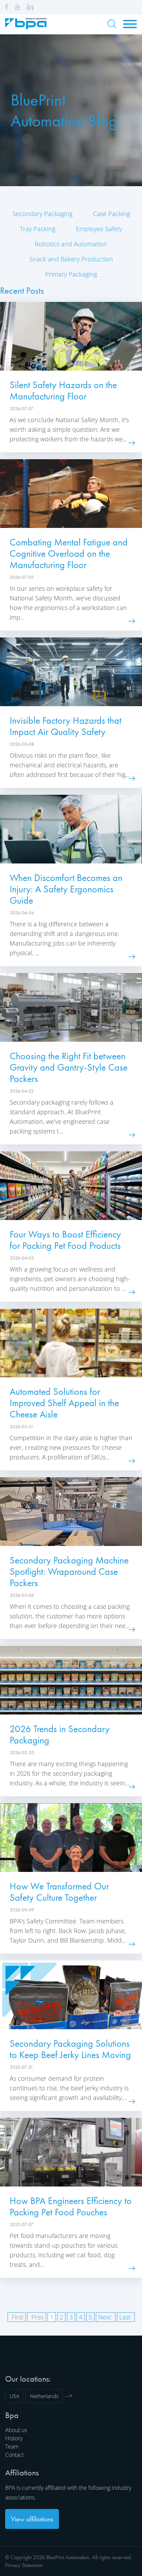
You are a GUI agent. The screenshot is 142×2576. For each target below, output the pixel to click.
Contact (14, 2455)
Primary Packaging (71, 274)
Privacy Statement (24, 2565)
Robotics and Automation (71, 244)
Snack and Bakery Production (71, 259)
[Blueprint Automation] (26, 27)
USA (14, 2396)
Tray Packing (38, 229)
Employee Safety (99, 229)
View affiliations (32, 2519)
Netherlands (44, 2396)
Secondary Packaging (42, 214)
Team (12, 2447)
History (14, 2438)
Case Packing (111, 214)
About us (16, 2430)
